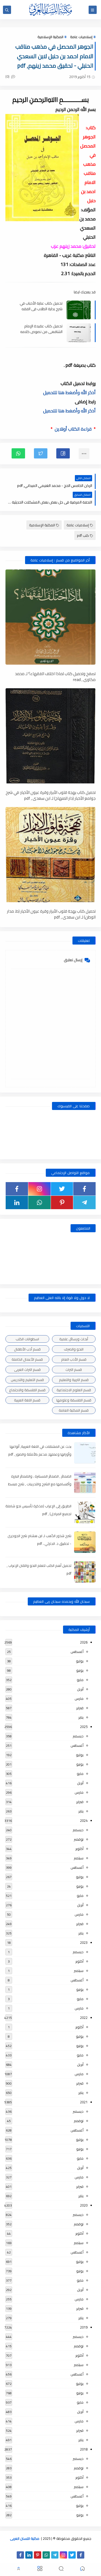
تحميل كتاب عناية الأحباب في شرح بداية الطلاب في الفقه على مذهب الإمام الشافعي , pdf (40, 306)
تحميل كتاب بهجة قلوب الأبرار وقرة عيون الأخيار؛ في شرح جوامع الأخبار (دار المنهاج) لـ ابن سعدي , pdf (51, 795)
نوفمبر (79, 1839)
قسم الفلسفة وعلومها (74, 1400)
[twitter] (62, 1189)
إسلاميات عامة (81, 37)
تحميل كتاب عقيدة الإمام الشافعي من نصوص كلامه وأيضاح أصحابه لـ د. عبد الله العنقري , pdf (41, 329)
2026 (84, 1642)
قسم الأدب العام (74, 1359)
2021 (84, 2102)
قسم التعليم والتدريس (27, 1380)
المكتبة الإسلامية (50, 37)
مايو (80, 1680)
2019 (84, 2327)
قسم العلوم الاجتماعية (74, 1390)
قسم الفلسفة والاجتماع (27, 1390)
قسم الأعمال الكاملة (27, 1359)
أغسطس (77, 1652)
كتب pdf (83, 535)
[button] (63, 453)
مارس (79, 1698)
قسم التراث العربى (27, 1370)
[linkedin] (17, 1202)
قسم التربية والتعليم (74, 1380)
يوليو (80, 1661)
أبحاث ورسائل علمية (74, 1339)
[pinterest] (62, 1202)
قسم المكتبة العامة (74, 1410)
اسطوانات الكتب (27, 1339)
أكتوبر (79, 1849)
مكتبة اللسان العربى (25, 2538)
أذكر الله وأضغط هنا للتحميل (69, 393)
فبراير (80, 1708)
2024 (84, 1820)
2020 (84, 2205)
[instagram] (39, 1189)
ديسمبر (78, 1736)
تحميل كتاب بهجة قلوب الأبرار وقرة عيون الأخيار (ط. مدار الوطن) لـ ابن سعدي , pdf (51, 914)
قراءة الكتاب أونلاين (73, 429)
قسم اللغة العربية (27, 1400)
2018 (84, 2449)
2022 (84, 2018)
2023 (84, 1942)
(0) (8, 76)
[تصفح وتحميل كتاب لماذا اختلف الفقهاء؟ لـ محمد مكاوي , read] (50, 617)
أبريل (80, 1689)
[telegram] (84, 1202)
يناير (81, 1717)
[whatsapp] (39, 1202)
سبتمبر (79, 1858)
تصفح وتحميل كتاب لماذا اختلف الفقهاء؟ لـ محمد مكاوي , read (55, 676)
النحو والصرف (74, 1349)
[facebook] (84, 1189)
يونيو (80, 1670)
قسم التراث (74, 1370)
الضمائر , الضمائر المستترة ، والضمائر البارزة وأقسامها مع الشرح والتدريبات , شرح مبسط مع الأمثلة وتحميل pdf (40, 1484)
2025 (84, 1727)
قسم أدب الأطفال (27, 1349)
